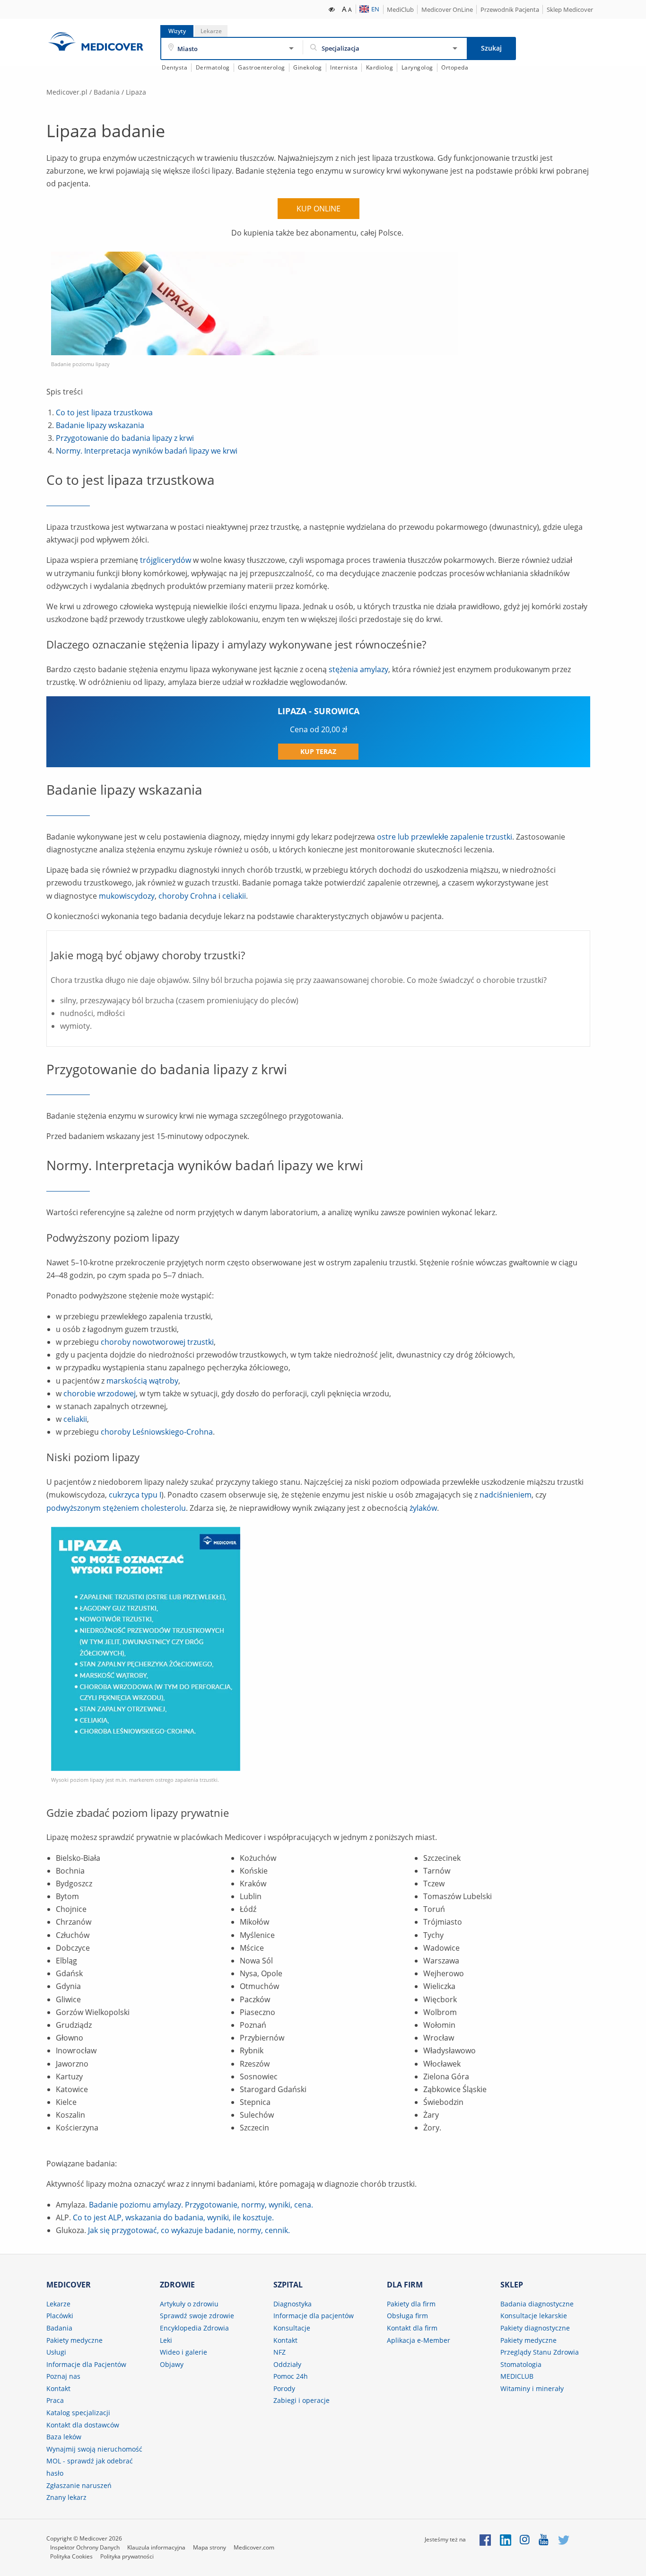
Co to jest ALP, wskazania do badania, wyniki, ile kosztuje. (173, 2217)
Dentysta (175, 67)
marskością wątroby (142, 1381)
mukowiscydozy (127, 896)
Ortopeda (455, 67)
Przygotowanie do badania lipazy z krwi (125, 438)
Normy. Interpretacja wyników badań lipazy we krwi (147, 451)
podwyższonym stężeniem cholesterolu (116, 1508)
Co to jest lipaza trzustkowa (104, 412)
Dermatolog (213, 67)
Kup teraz (318, 751)
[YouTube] (544, 2539)
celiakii (234, 896)
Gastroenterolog (262, 67)
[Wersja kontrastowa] (332, 9)
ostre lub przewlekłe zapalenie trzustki (445, 837)
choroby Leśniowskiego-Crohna (157, 1432)
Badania (107, 92)
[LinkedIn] (506, 2539)
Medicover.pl (67, 92)
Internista (344, 67)
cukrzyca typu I (135, 1495)
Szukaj (491, 48)
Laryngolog (417, 67)
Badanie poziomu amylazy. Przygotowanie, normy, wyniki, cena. (201, 2205)
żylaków (423, 1508)
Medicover (96, 41)
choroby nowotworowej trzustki (157, 1342)
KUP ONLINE (319, 209)
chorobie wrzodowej (100, 1393)
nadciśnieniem (506, 1495)
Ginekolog (308, 67)
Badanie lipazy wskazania (100, 425)
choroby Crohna (188, 896)
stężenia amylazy (358, 669)
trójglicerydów (166, 560)
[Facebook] (485, 2539)
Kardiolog (380, 67)
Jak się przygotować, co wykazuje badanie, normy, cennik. (189, 2230)
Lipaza (136, 92)
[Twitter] (564, 2539)
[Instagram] (525, 2539)
